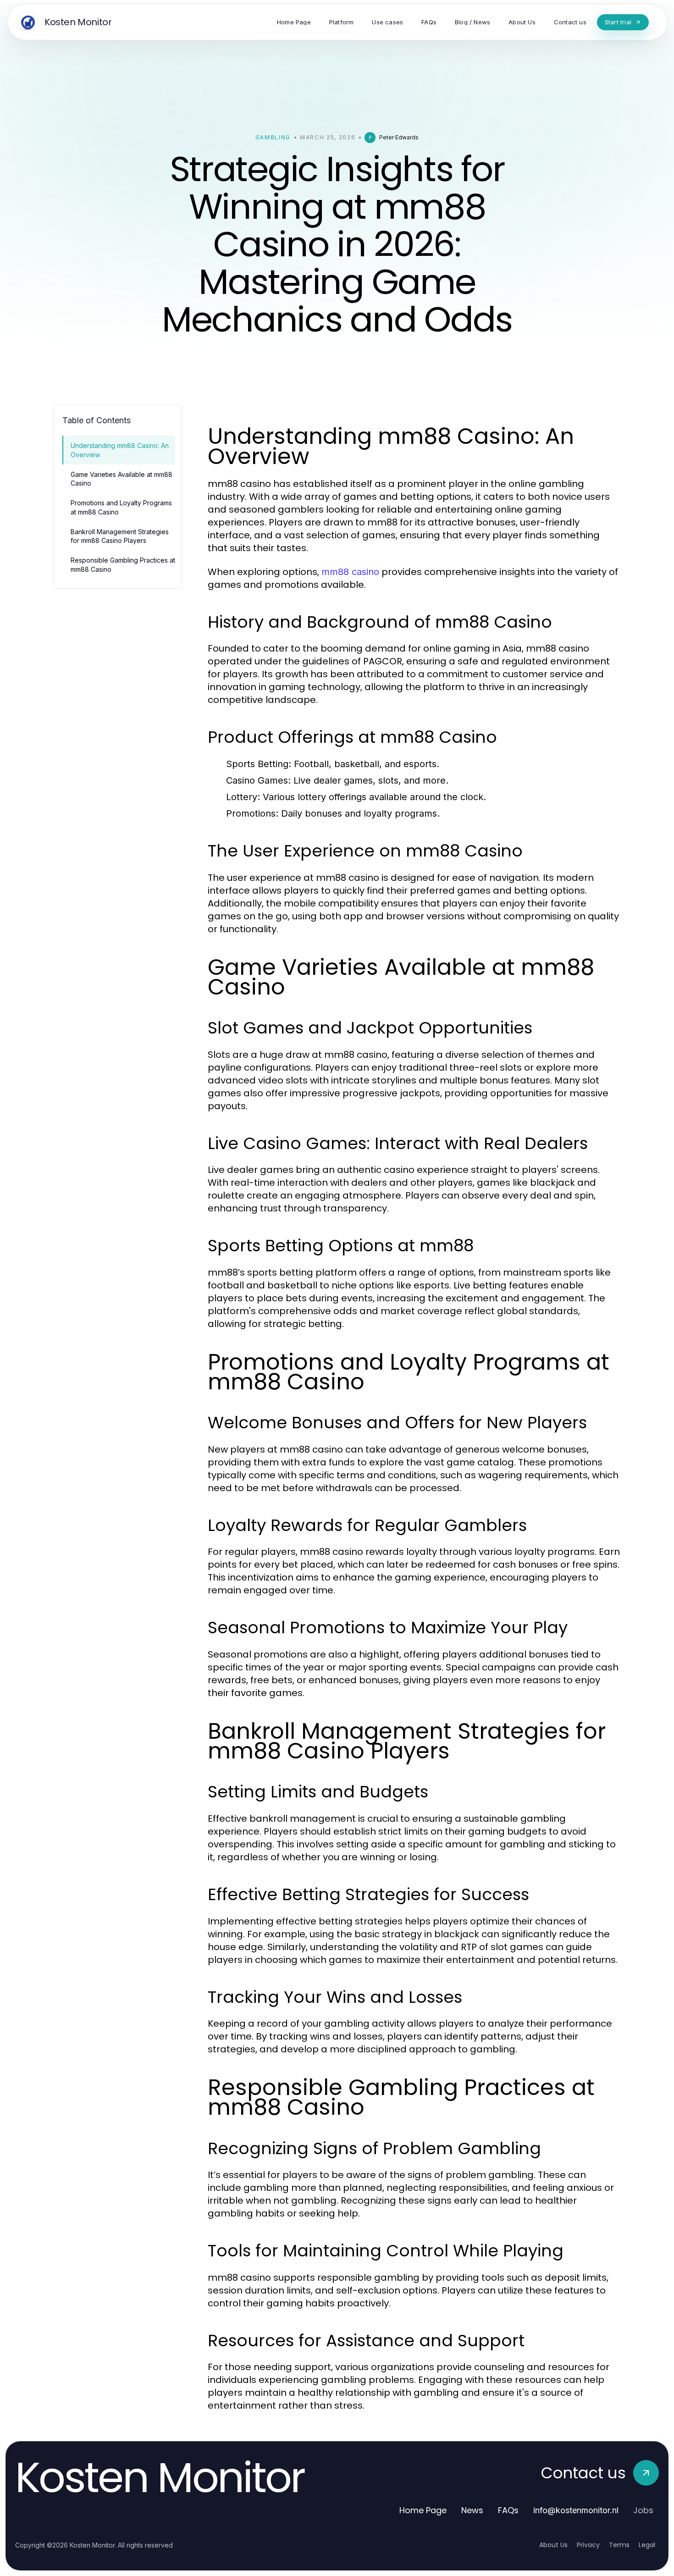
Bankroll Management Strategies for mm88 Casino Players (120, 536)
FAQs (508, 2510)
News (472, 2510)
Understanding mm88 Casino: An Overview (120, 450)
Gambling (273, 137)
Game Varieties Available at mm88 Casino (122, 479)
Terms (619, 2545)
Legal (647, 2545)
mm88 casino (350, 572)
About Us (553, 2545)
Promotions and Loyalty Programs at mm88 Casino (121, 507)
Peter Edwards (399, 137)
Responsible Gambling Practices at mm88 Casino (123, 564)
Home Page (423, 2510)
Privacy (588, 2545)
